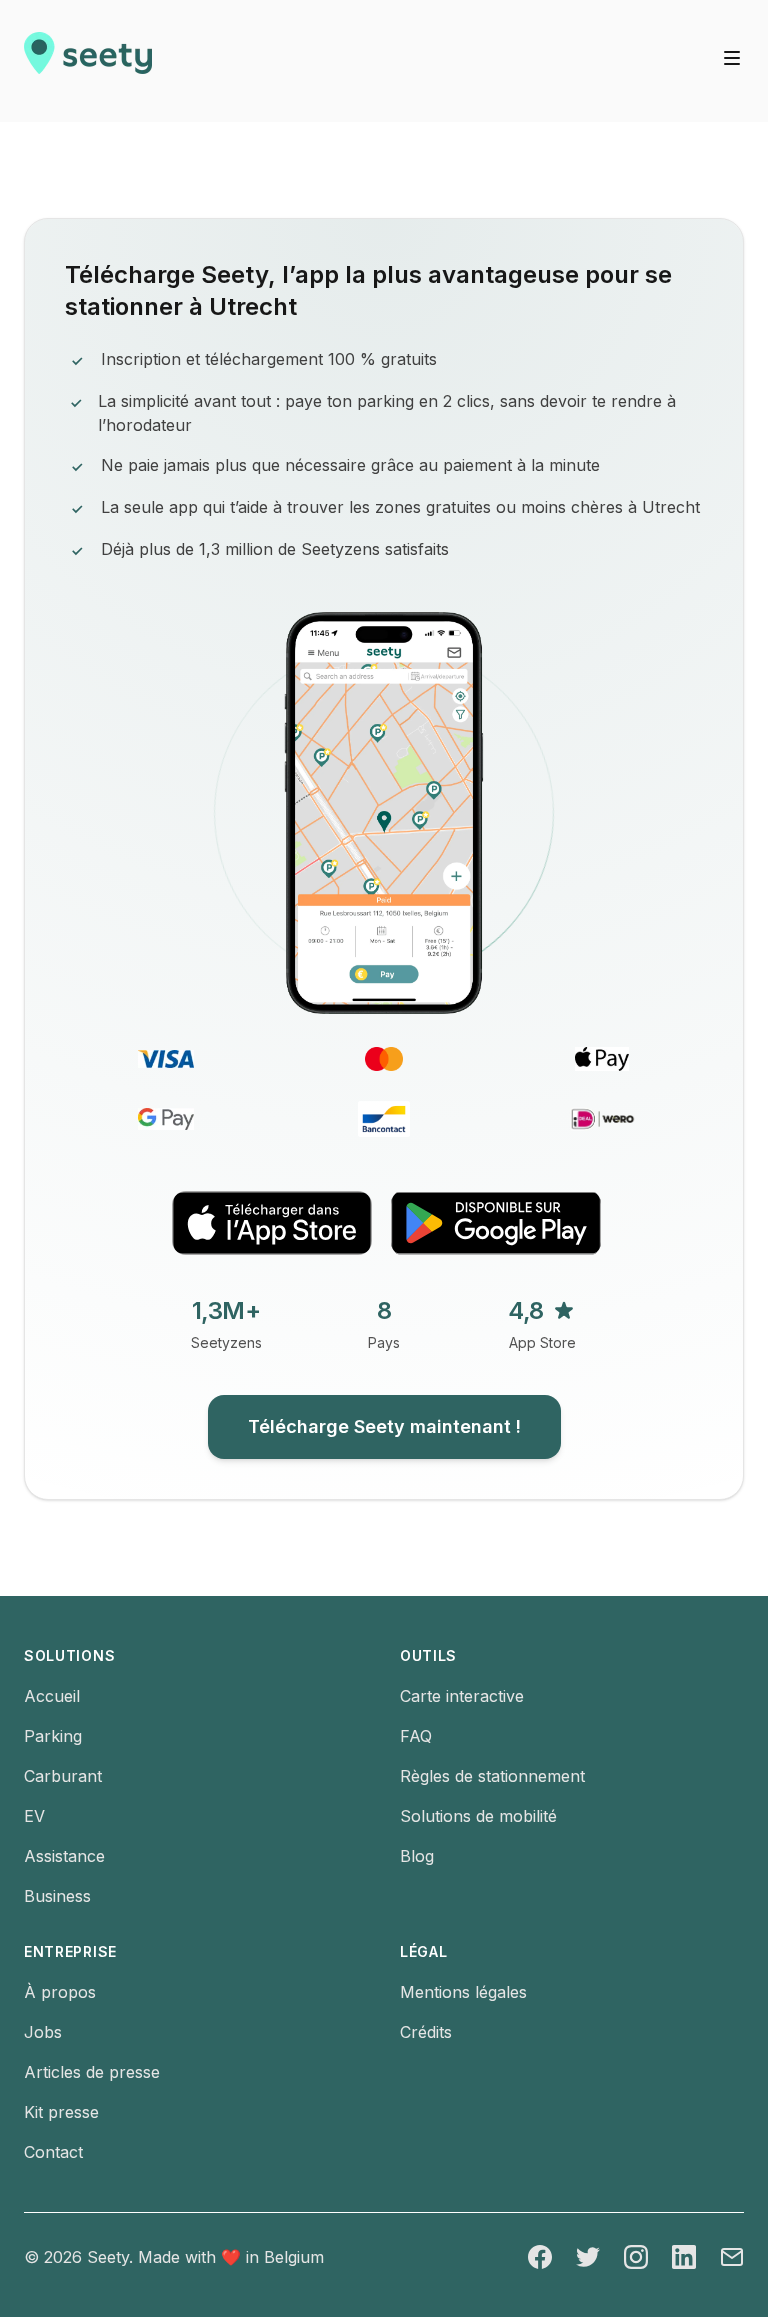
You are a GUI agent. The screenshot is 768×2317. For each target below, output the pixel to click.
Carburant (63, 1776)
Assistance (64, 1856)
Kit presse (61, 2112)
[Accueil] (88, 61)
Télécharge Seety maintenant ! (384, 1426)
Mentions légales (463, 1992)
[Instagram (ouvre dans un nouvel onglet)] (636, 2257)
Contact (53, 2152)
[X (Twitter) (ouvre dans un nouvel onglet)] (588, 2257)
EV (34, 1816)
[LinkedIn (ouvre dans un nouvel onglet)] (684, 2257)
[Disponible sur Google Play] (496, 1222)
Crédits (426, 2032)
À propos (60, 1992)
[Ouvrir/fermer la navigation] (732, 58)
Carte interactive (462, 1696)
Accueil (52, 1696)
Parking (53, 1736)
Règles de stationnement (492, 1776)
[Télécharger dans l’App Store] (272, 1223)
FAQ (416, 1736)
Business (57, 1896)
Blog (417, 1856)
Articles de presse (92, 2072)
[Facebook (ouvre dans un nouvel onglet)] (540, 2257)
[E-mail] (732, 2257)
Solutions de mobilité (478, 1816)
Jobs (43, 2032)
